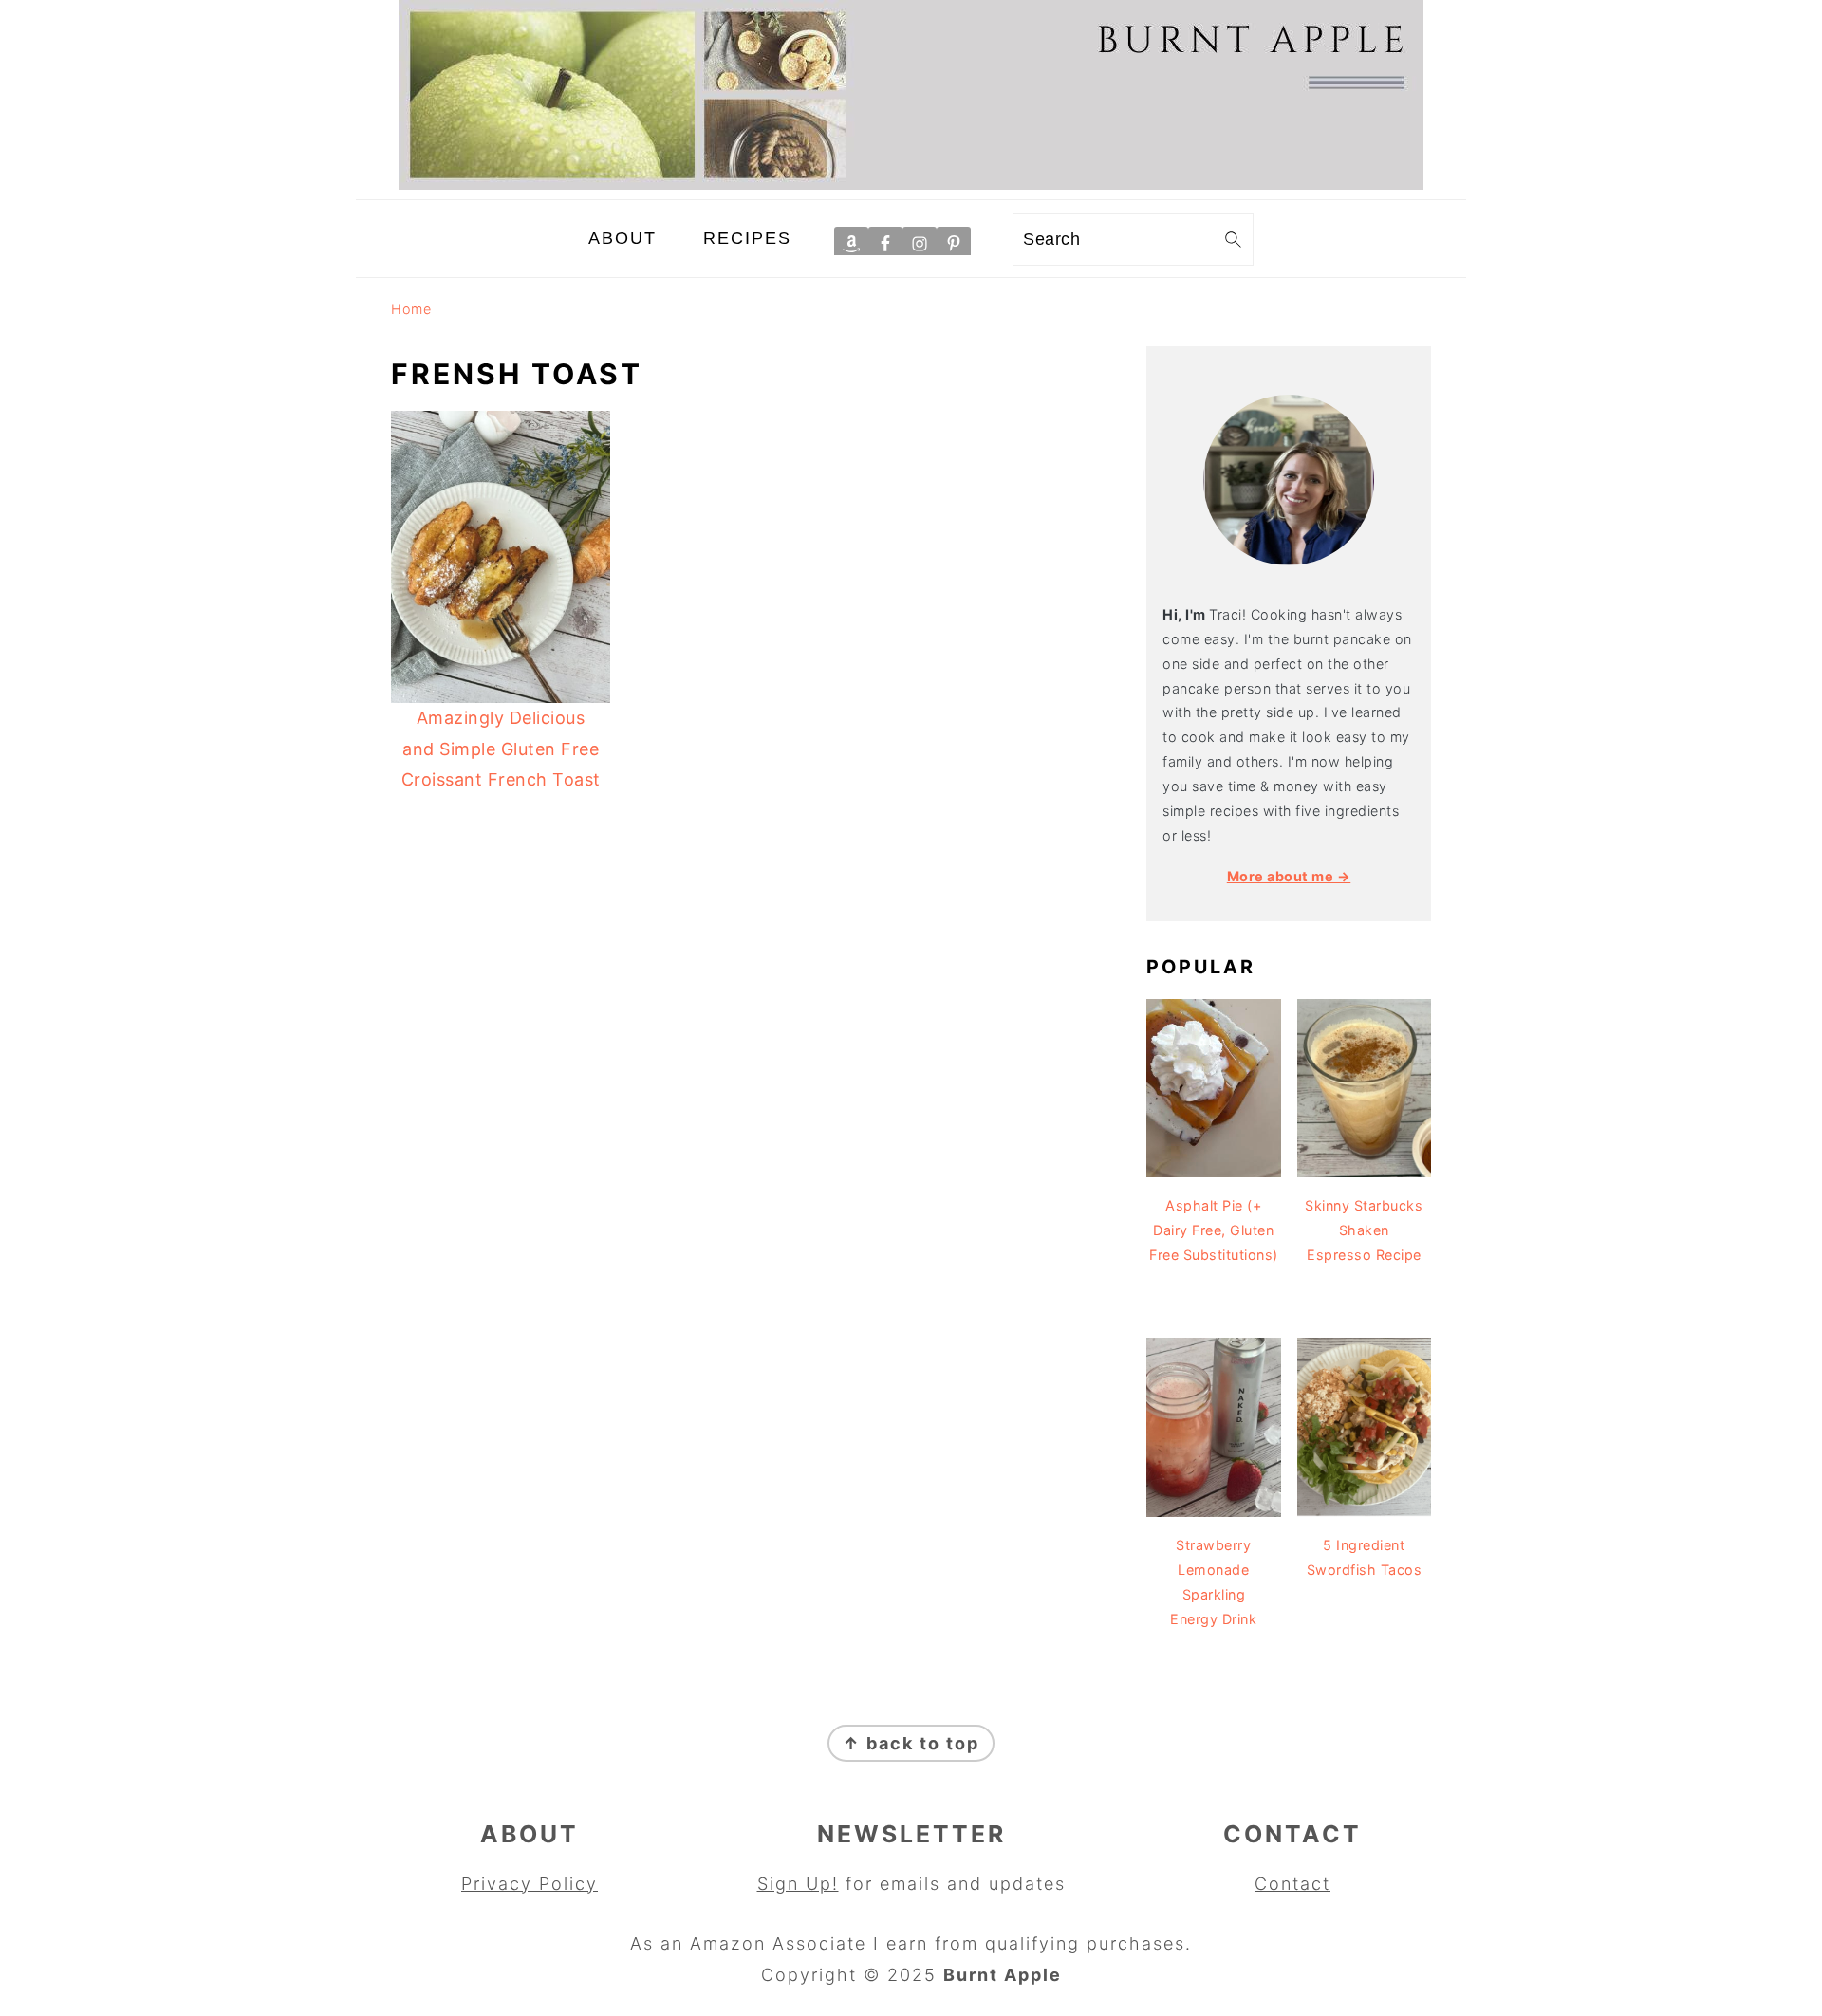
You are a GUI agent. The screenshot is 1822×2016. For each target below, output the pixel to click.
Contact (1292, 1884)
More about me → (1289, 876)
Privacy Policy (530, 1884)
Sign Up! (798, 1884)
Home (411, 309)
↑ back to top (911, 1743)
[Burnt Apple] (911, 184)
